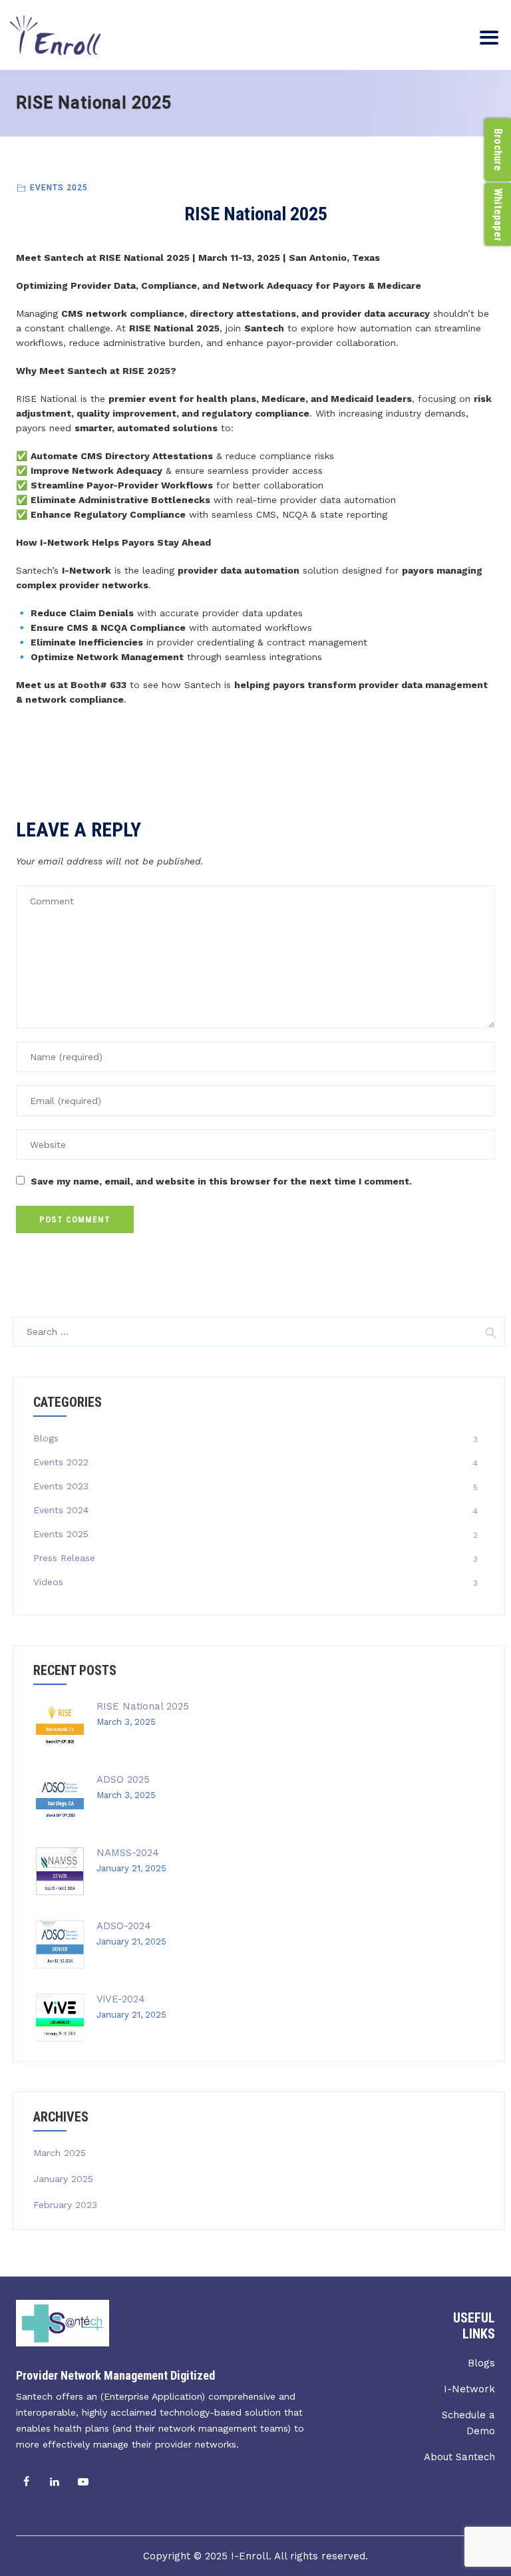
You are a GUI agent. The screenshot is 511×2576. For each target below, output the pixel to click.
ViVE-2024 (121, 1999)
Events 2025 (59, 188)
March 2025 (60, 2153)
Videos (48, 1582)
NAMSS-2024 (128, 1853)
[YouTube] (83, 2482)
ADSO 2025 (123, 1779)
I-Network (469, 2389)
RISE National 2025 (143, 1706)
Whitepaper (498, 215)
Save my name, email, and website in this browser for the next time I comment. (221, 1181)
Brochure (498, 150)
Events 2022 (61, 1462)
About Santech (459, 2457)
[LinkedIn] (55, 2482)
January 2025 (63, 2179)
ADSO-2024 (124, 1926)
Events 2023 (61, 1486)
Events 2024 (61, 1510)
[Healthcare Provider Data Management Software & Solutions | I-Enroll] (55, 35)
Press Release (64, 1558)
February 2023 (65, 2205)
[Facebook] (26, 2482)
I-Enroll (250, 2556)
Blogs (46, 1438)
